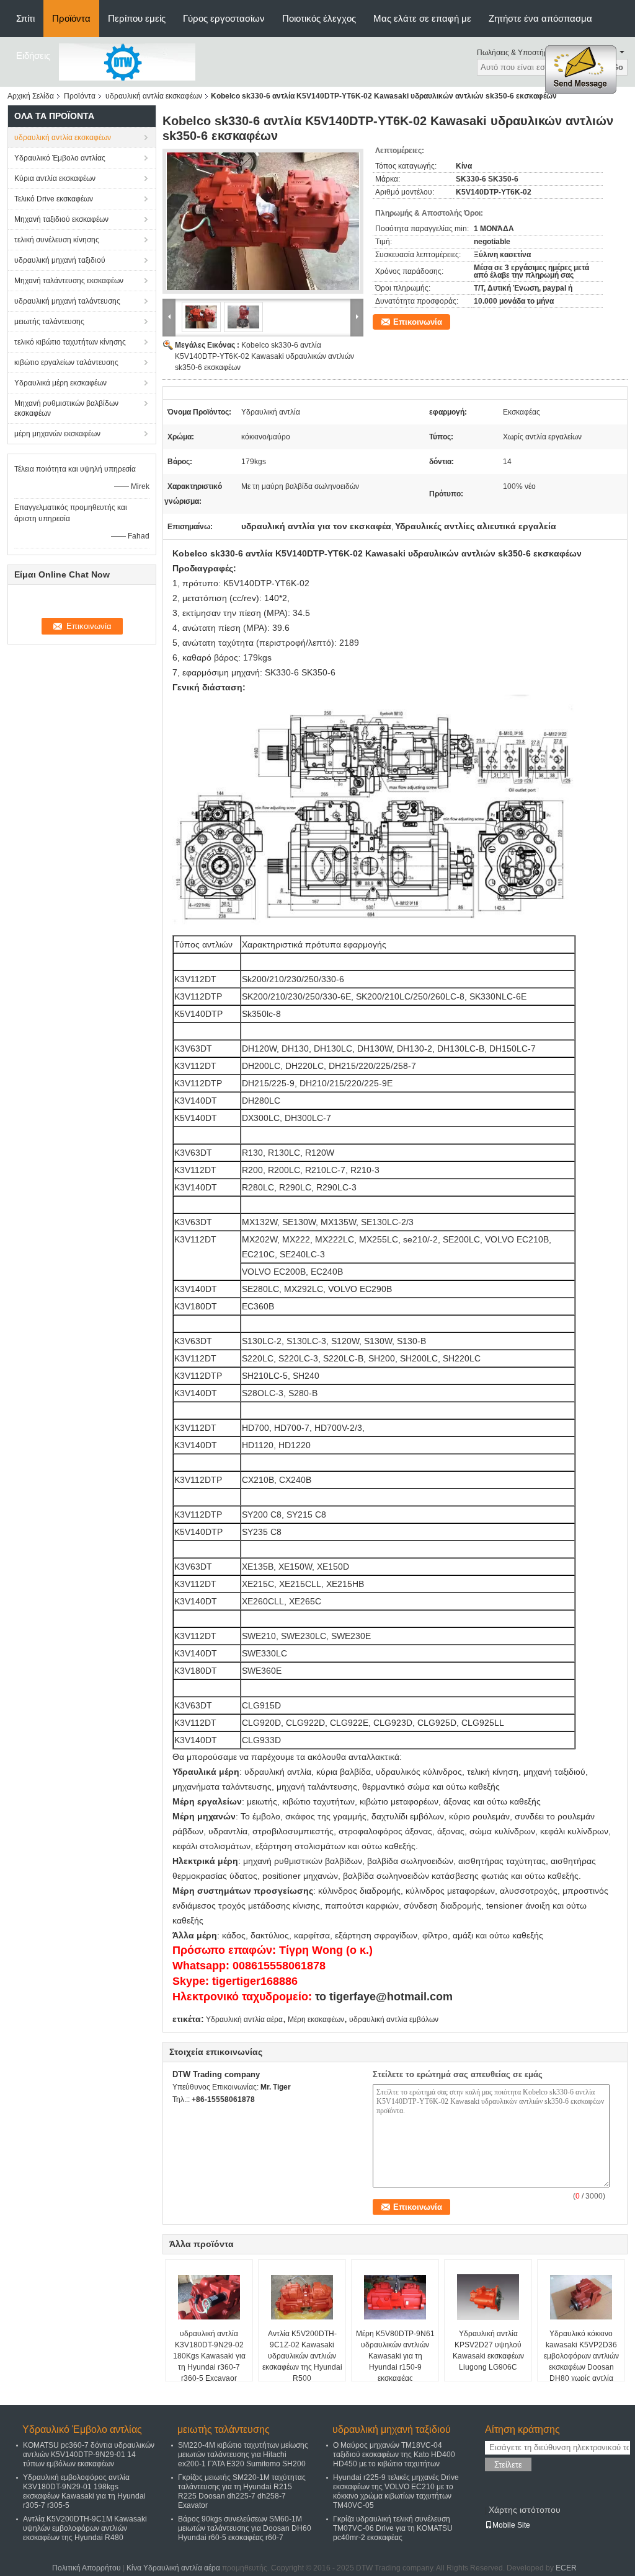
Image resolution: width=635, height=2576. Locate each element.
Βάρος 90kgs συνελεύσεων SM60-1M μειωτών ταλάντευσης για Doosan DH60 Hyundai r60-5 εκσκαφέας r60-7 (245, 2528)
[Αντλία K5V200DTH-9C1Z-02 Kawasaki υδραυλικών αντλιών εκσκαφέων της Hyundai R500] (302, 2297)
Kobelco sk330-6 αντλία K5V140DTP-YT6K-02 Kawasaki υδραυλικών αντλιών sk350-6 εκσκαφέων (264, 356)
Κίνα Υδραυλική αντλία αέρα (173, 2568)
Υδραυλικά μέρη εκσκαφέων (60, 383)
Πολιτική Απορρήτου (87, 2568)
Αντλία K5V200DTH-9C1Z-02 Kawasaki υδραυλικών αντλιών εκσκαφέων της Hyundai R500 (302, 2356)
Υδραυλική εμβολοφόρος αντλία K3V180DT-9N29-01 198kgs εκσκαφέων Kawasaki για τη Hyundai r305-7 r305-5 (84, 2491)
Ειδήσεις (33, 55)
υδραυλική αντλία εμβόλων (394, 2020)
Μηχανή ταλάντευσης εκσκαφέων (69, 281)
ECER (566, 2568)
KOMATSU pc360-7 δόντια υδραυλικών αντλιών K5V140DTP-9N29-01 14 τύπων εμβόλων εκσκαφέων (89, 2455)
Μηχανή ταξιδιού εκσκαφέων (61, 219)
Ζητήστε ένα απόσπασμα (540, 18)
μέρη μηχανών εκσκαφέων (57, 434)
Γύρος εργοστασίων (224, 18)
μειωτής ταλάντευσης (49, 322)
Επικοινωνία (418, 322)
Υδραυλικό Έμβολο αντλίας (60, 158)
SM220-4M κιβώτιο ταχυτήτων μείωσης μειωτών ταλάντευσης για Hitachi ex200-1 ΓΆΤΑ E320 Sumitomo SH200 (243, 2455)
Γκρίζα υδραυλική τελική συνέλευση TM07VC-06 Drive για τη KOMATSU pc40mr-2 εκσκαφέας (393, 2528)
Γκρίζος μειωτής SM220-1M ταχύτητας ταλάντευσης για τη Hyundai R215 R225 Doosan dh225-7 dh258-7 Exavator (242, 2491)
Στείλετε (508, 2465)
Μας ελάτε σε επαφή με (422, 18)
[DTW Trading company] (127, 61)
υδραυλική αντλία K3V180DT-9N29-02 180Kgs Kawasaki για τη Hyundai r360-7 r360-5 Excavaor (209, 2356)
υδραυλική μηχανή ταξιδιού (60, 260)
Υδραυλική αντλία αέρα (244, 2020)
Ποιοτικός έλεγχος (319, 18)
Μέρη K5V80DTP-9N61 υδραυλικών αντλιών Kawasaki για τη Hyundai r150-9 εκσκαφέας (395, 2356)
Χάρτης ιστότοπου (525, 2510)
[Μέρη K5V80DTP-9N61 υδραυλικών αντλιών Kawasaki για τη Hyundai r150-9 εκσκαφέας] (395, 2297)
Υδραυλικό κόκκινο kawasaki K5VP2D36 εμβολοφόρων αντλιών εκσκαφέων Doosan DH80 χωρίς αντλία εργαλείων (581, 2362)
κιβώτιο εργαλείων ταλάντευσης (66, 363)
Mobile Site (511, 2525)
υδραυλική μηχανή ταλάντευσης (67, 301)
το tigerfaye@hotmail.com (384, 1997)
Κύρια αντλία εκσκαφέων (55, 178)
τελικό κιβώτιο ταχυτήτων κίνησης (70, 342)
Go (618, 67)
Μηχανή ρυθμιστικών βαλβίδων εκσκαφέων (66, 408)
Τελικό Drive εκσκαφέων (54, 199)
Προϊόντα (71, 18)
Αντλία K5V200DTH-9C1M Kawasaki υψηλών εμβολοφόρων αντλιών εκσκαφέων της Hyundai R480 (85, 2528)
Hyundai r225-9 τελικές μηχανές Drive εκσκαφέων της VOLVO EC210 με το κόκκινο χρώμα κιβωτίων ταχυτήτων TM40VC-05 (396, 2491)
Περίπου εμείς (137, 18)
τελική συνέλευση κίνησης (57, 240)
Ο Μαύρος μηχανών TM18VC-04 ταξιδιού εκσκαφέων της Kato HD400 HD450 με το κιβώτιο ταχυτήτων (394, 2455)
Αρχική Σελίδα (31, 96)
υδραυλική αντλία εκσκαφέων (154, 96)
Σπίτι (25, 18)
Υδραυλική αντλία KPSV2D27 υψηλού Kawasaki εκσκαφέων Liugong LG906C (488, 2350)
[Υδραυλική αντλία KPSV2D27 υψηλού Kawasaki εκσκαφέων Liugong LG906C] (488, 2297)
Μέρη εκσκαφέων (316, 2020)
